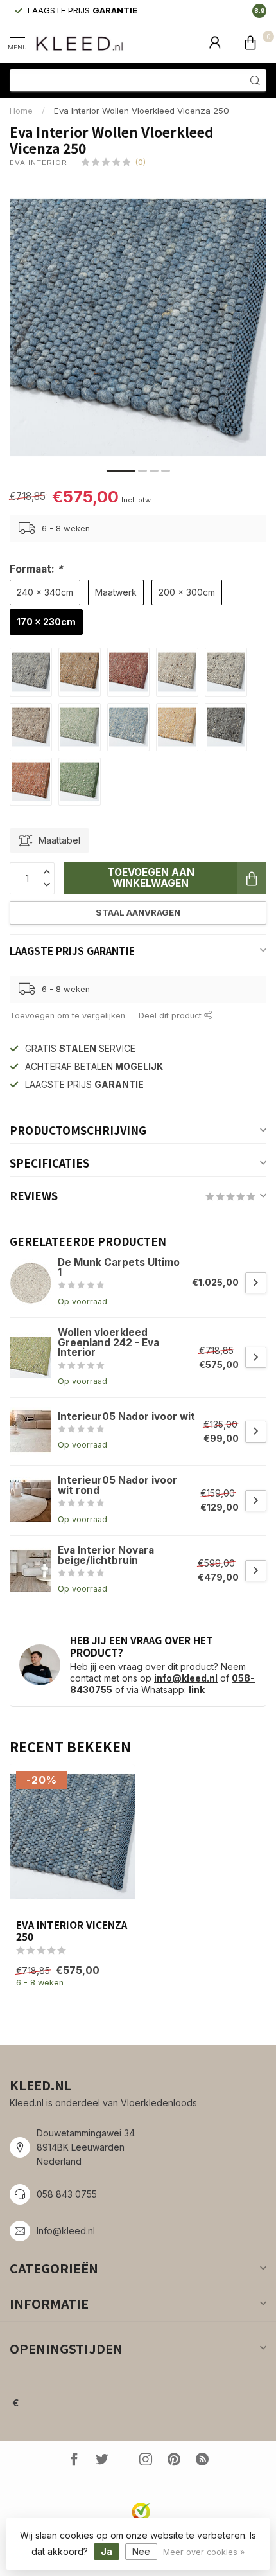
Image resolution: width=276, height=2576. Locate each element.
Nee (141, 2551)
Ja (107, 2551)
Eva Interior (39, 163)
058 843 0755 (67, 2194)
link (197, 1690)
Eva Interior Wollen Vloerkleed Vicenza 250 (142, 111)
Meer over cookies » (204, 2552)
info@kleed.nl (186, 1678)
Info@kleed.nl (66, 2231)
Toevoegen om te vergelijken (67, 1016)
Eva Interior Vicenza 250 (72, 1931)
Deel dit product (171, 1016)
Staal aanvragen (138, 912)
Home (21, 111)
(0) (141, 162)
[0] (250, 42)
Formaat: (36, 569)
